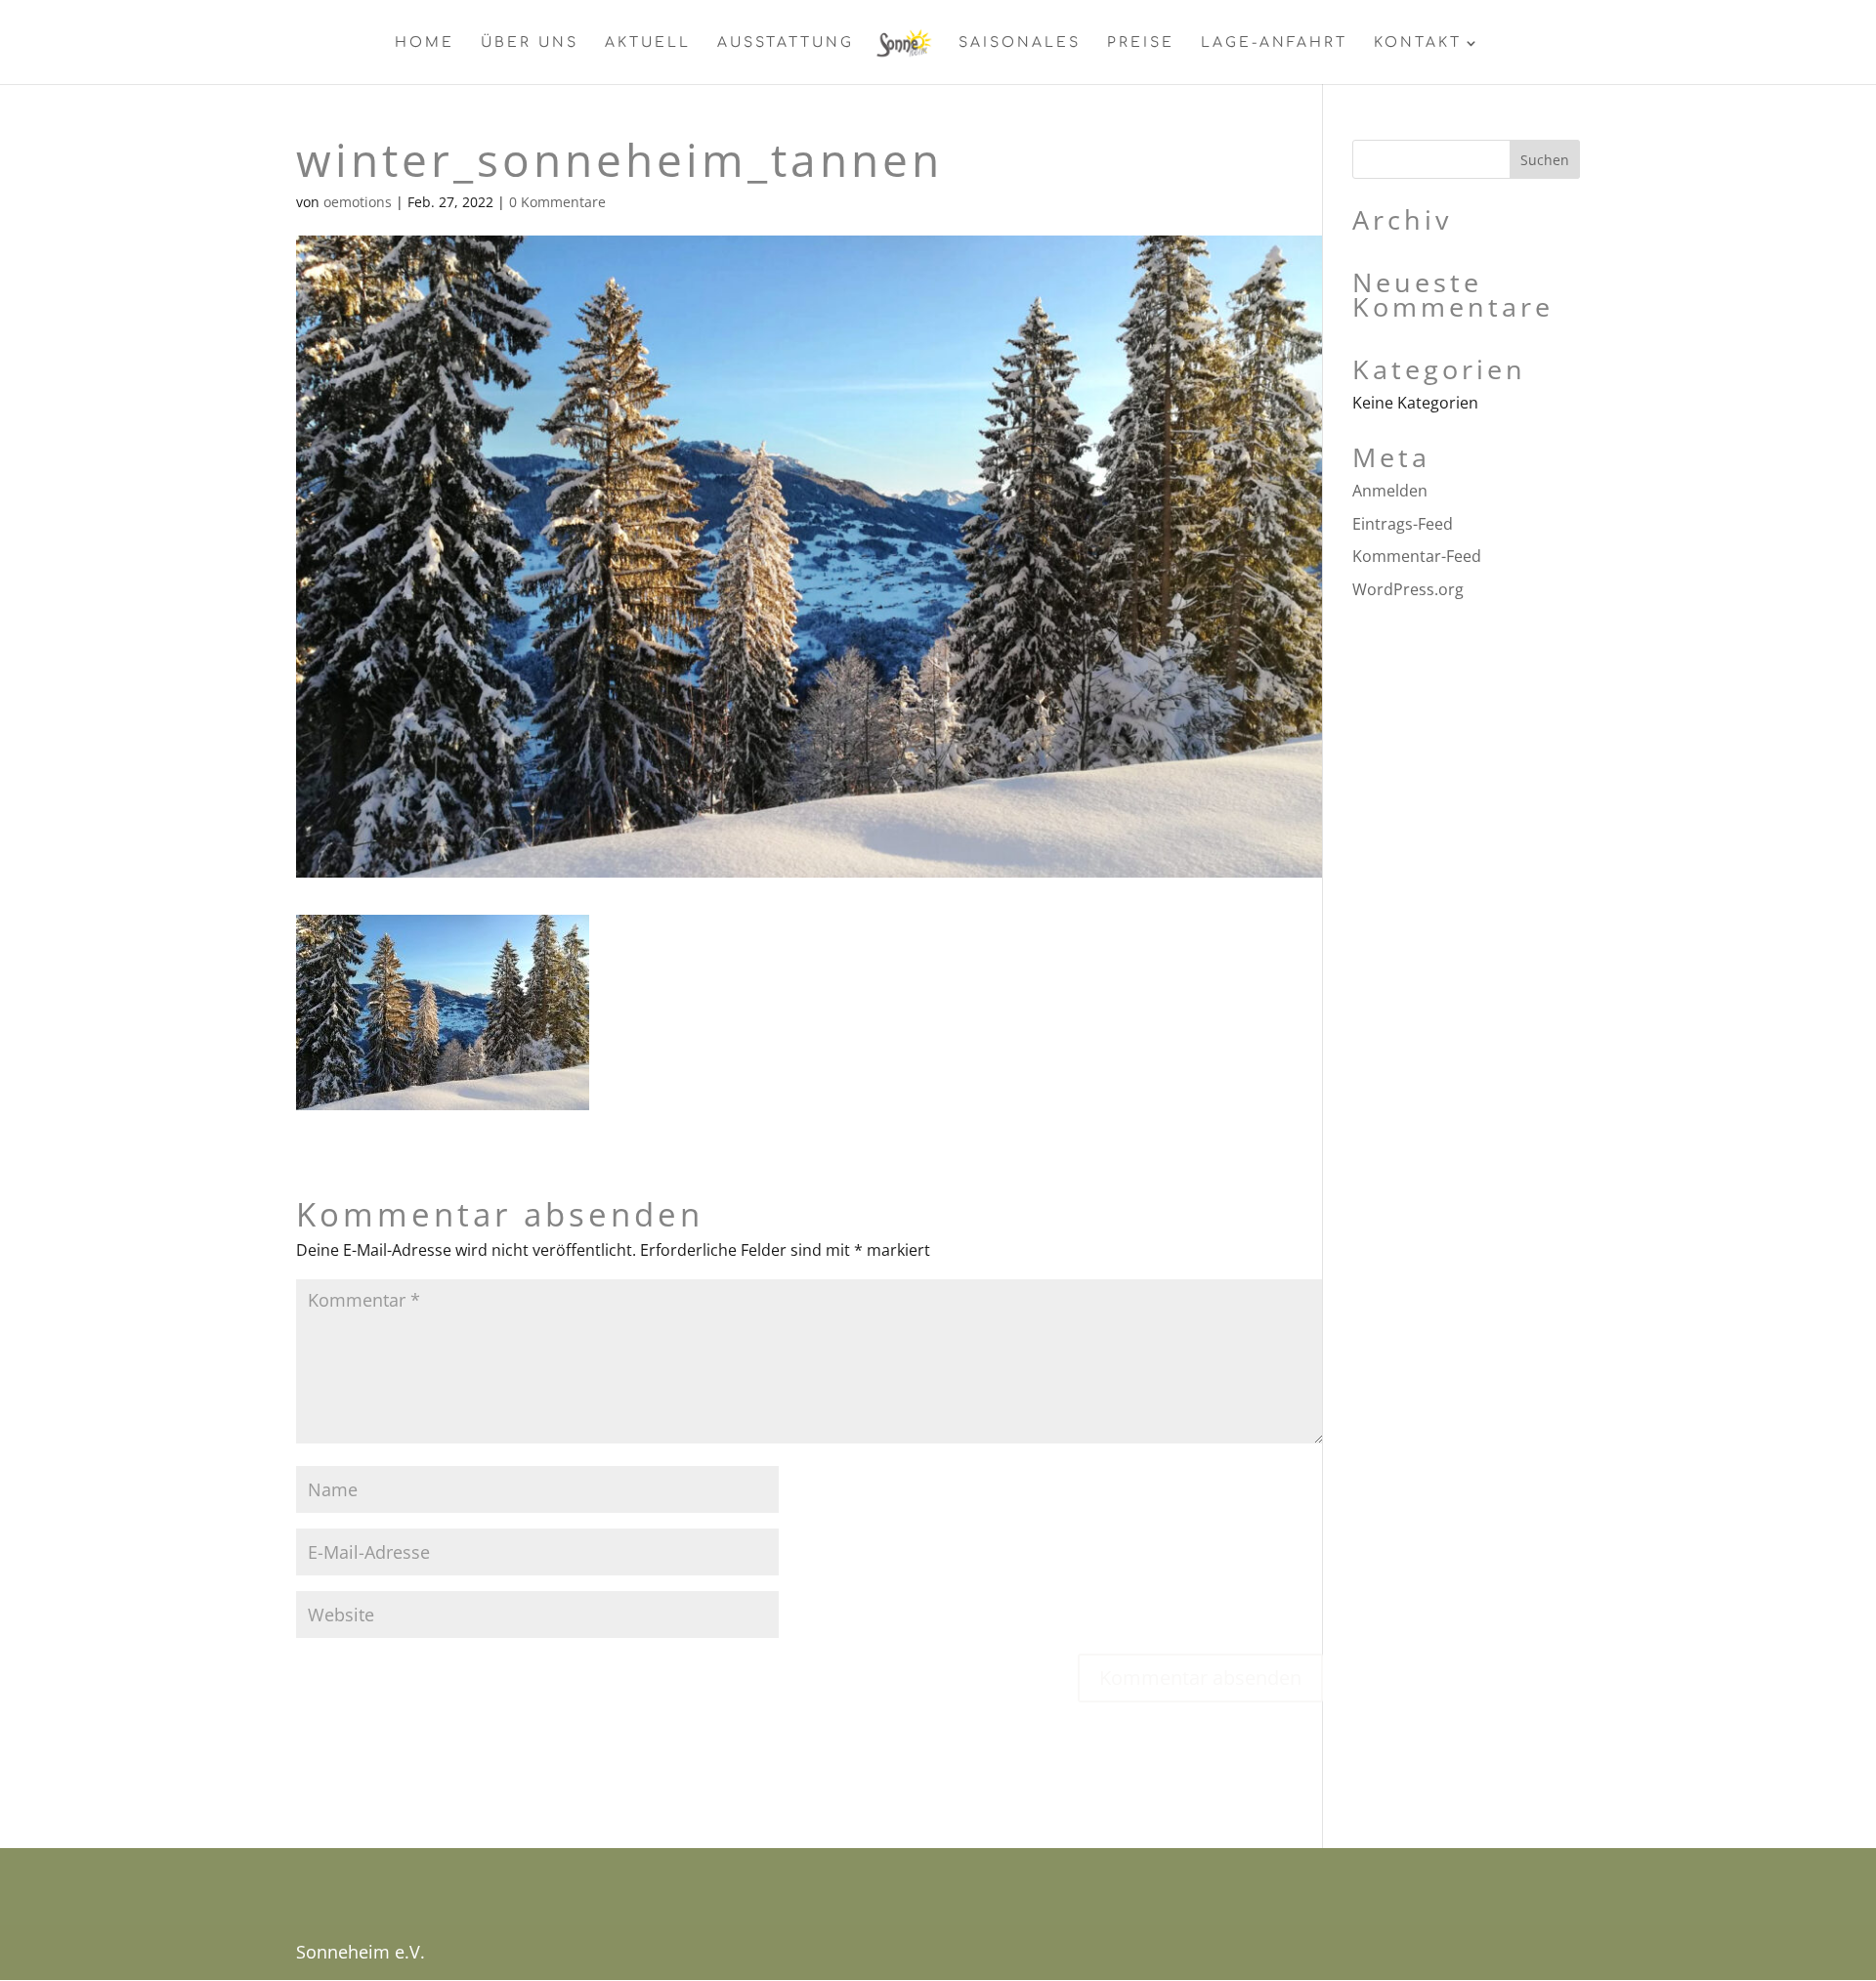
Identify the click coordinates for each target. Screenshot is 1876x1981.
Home (425, 43)
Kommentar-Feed (1417, 556)
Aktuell (648, 43)
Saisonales (1020, 43)
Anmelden (1390, 491)
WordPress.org (1408, 589)
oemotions (358, 202)
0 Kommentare (557, 202)
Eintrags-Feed (1403, 524)
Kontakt (1418, 43)
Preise (1141, 43)
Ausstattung (786, 43)
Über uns (530, 43)
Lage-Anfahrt (1274, 43)
